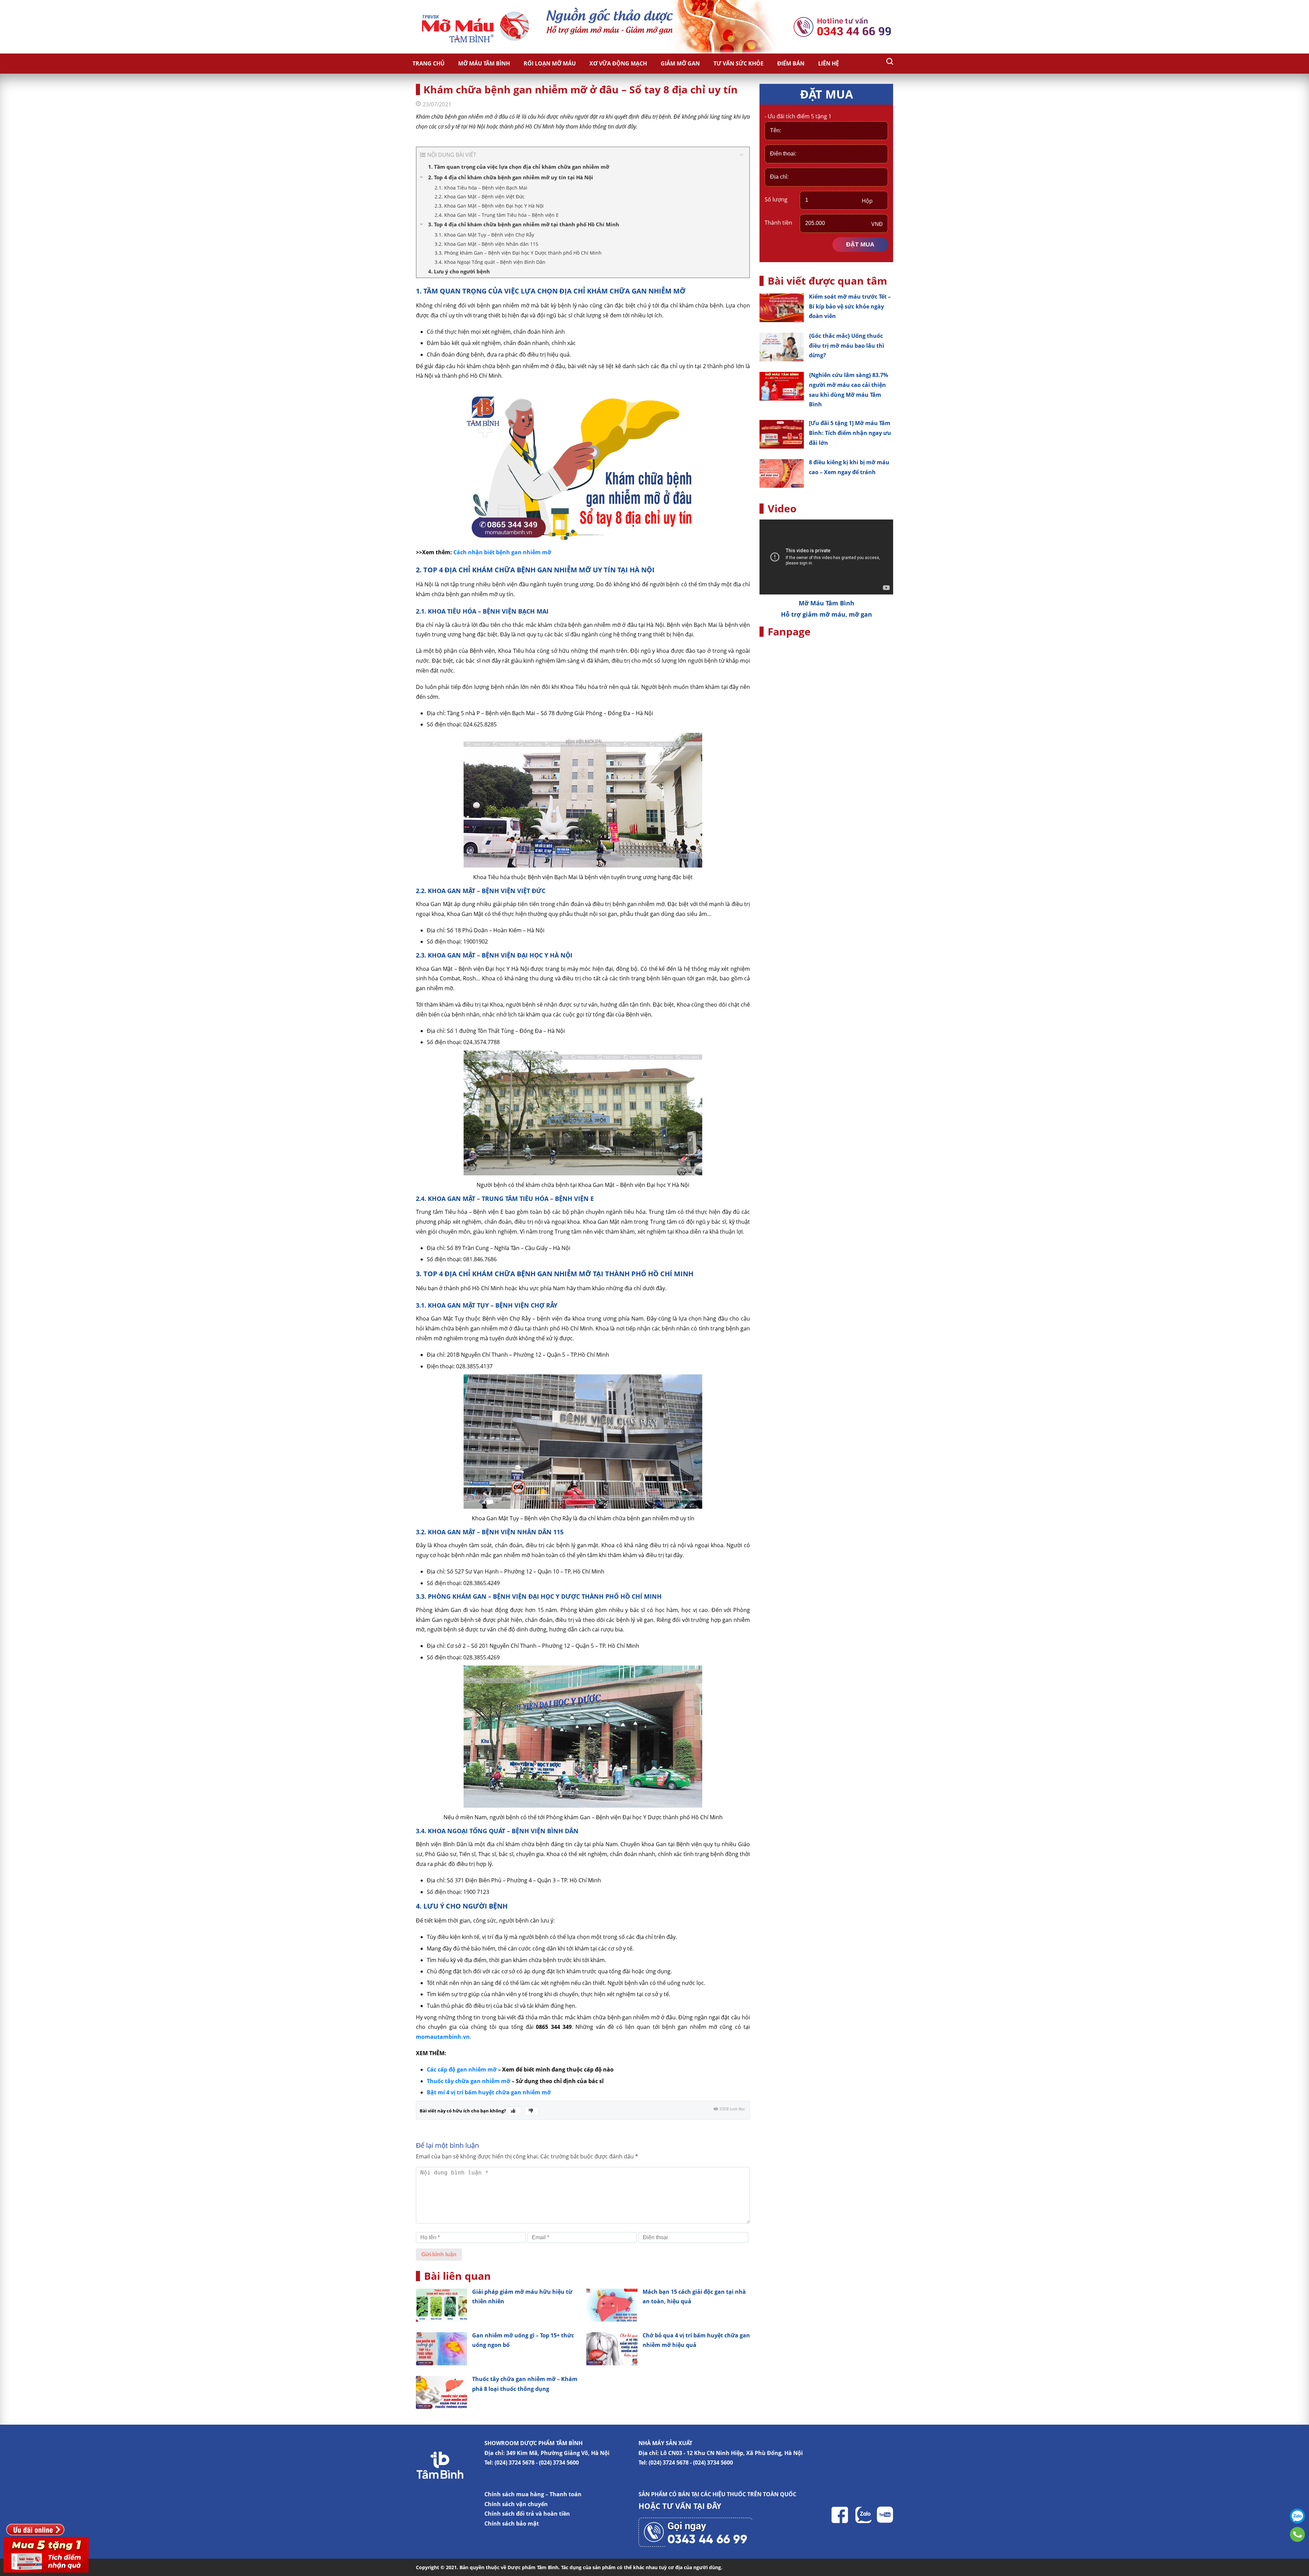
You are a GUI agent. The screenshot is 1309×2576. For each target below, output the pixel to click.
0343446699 (1297, 2534)
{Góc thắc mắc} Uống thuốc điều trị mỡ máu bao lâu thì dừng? (847, 346)
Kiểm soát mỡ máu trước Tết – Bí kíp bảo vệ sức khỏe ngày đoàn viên (850, 306)
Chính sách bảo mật (512, 2524)
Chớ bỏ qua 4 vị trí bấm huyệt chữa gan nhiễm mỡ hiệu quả (696, 2340)
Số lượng (776, 199)
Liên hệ (829, 63)
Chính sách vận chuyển (516, 2504)
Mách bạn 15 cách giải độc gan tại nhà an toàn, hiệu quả (694, 2297)
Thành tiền (778, 223)
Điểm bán (791, 63)
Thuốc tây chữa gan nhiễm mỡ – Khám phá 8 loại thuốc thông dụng (525, 2384)
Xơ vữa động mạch (618, 63)
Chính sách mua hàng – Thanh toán (533, 2494)
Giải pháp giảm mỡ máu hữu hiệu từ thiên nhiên (522, 2297)
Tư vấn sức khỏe (739, 63)
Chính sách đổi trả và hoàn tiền (527, 2514)
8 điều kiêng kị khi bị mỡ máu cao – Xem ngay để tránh (849, 467)
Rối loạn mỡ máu (550, 63)
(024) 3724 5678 (515, 2462)
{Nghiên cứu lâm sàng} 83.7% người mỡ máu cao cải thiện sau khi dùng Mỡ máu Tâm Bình (848, 390)
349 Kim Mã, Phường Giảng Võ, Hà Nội (558, 2453)
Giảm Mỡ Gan (680, 63)
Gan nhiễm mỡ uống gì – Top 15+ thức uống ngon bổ (523, 2340)
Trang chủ (428, 63)
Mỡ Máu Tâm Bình (484, 63)
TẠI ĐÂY (707, 2506)
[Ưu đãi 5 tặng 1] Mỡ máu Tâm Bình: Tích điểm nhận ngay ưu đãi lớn (850, 433)
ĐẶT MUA (860, 244)
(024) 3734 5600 (559, 2462)
